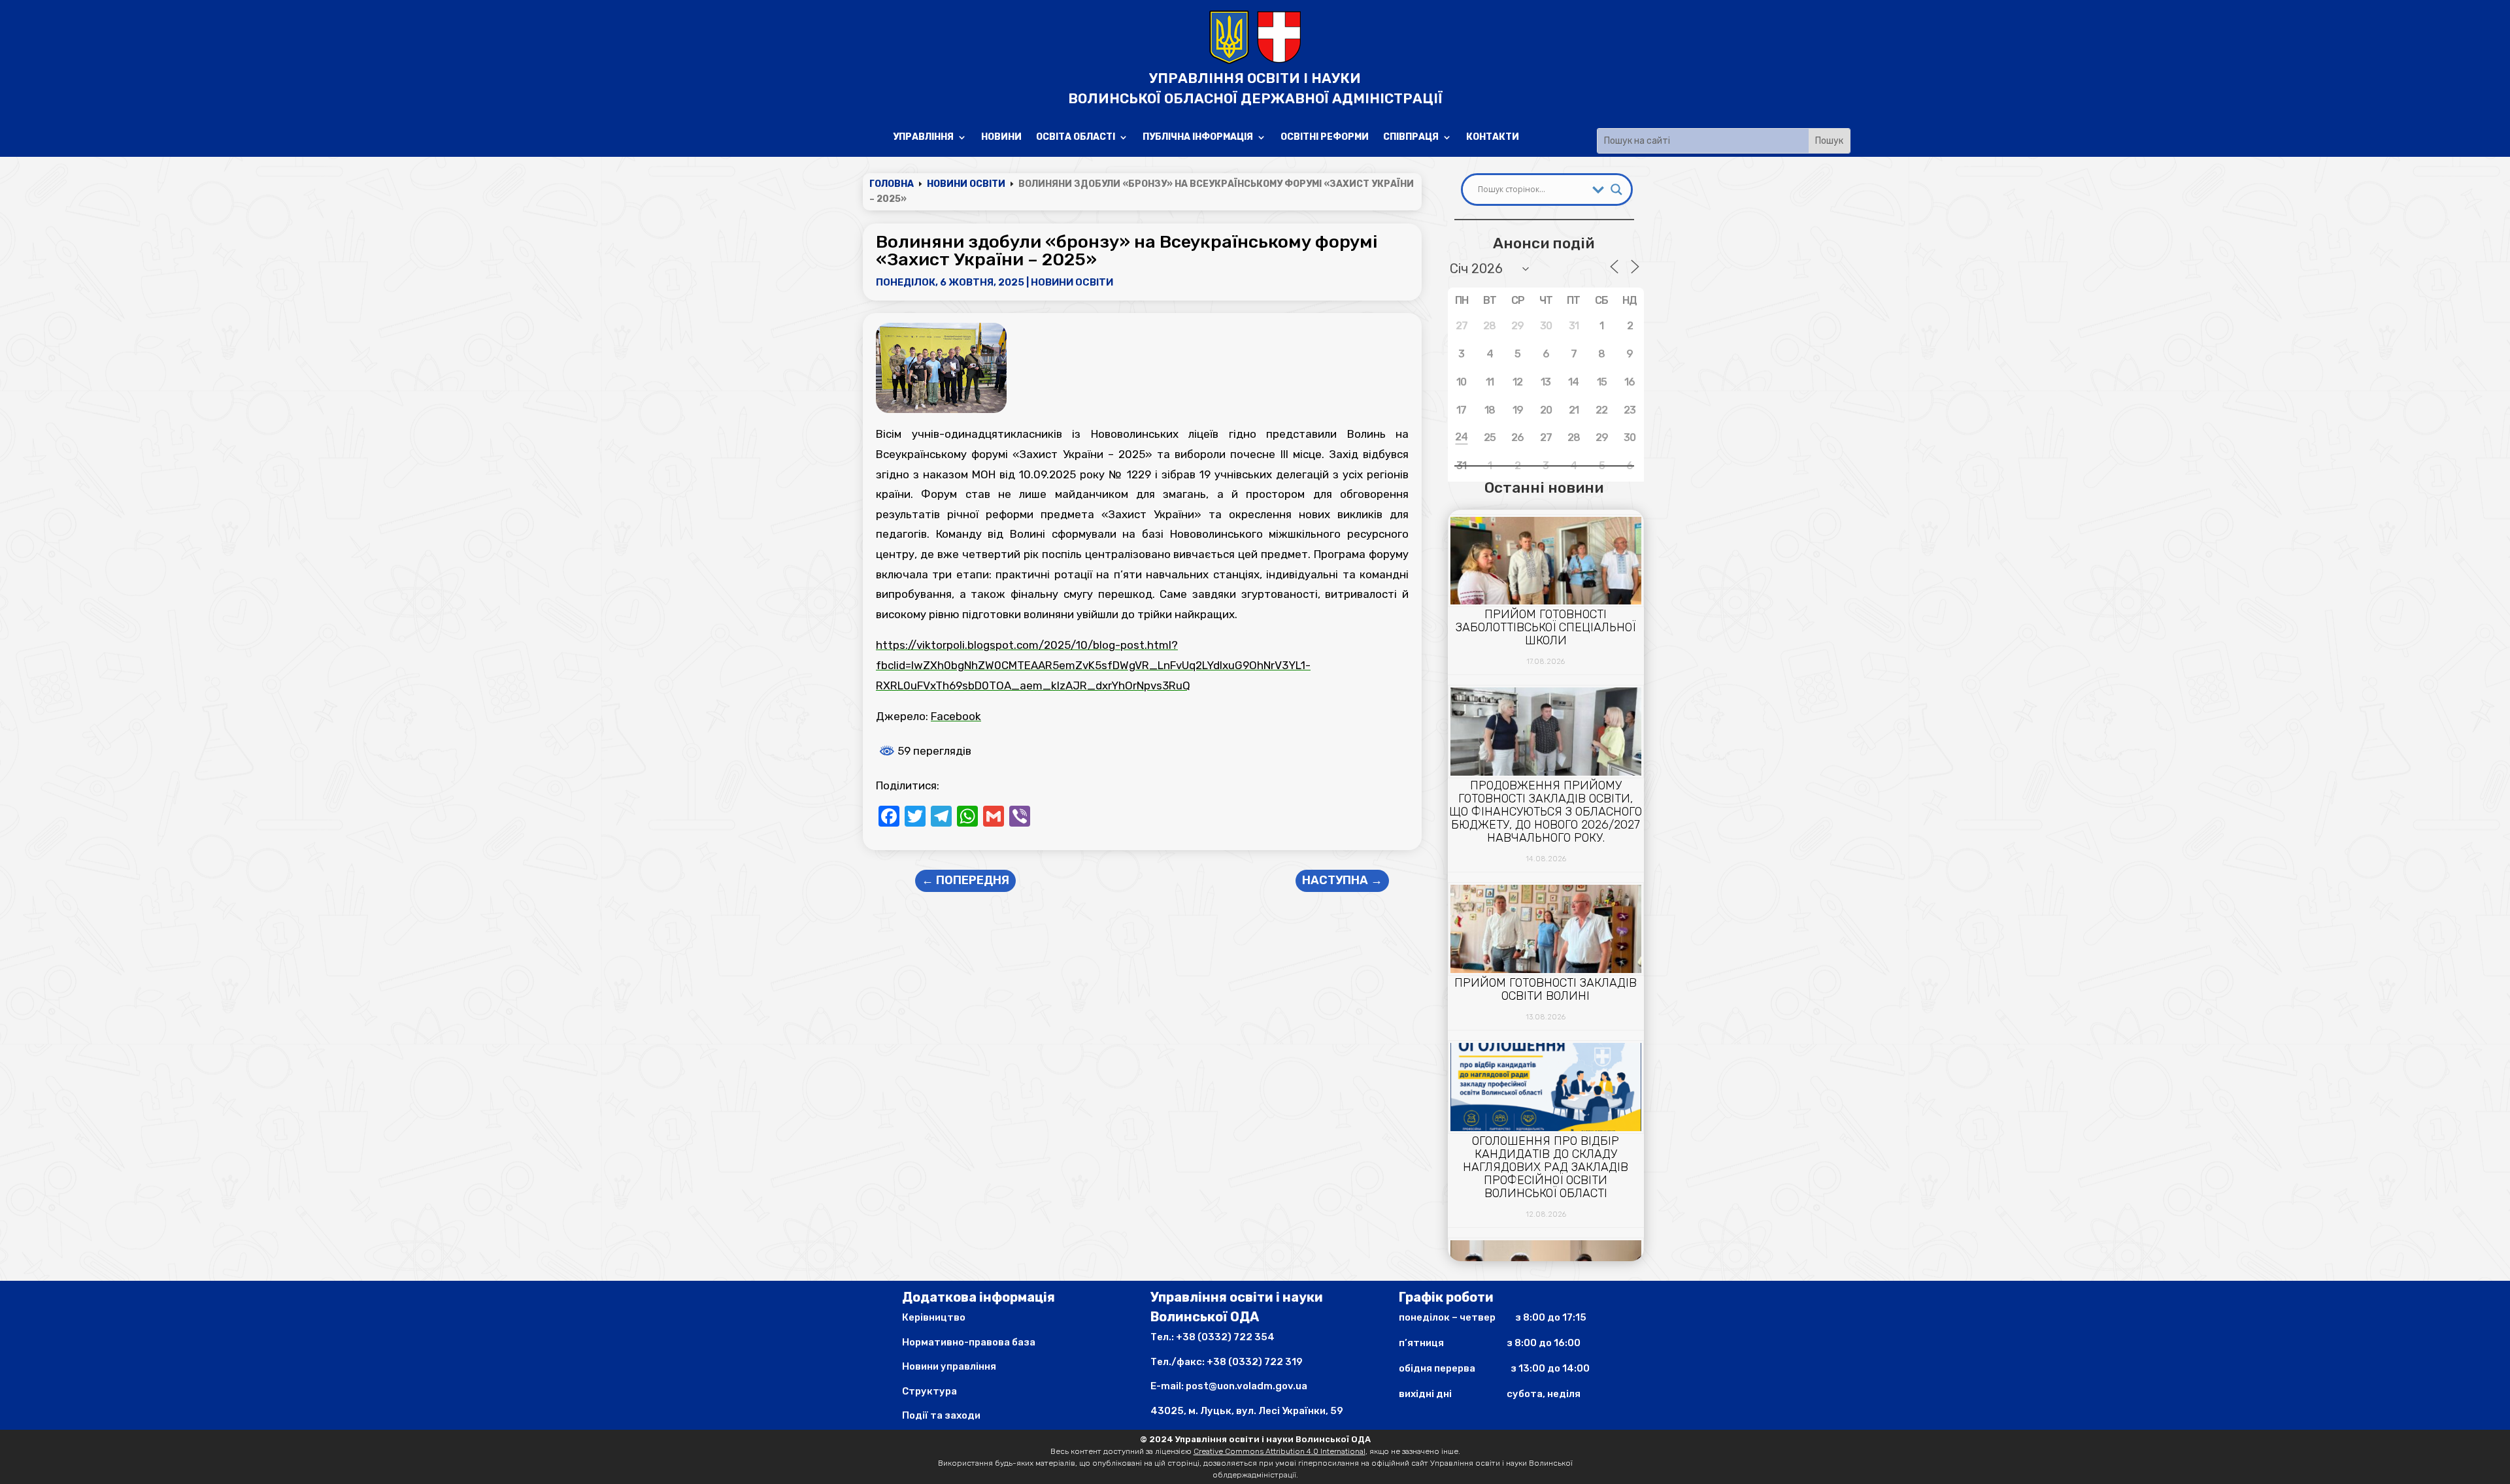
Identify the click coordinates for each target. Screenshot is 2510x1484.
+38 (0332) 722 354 (1225, 1337)
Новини (1001, 138)
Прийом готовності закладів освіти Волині (1546, 989)
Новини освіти (1072, 282)
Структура (929, 1391)
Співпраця (1411, 138)
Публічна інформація (1198, 138)
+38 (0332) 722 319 (1255, 1362)
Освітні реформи (1325, 138)
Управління (923, 138)
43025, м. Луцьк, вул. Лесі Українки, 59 (1247, 1411)
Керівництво (934, 1317)
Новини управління (949, 1366)
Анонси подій (1544, 243)
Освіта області (1076, 138)
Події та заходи (941, 1415)
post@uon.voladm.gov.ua (1247, 1386)
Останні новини (1544, 487)
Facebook (956, 716)
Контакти (1493, 138)
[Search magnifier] (1616, 190)
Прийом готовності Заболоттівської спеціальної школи (1546, 627)
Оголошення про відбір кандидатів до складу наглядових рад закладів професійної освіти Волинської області (1546, 1167)
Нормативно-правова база (969, 1342)
